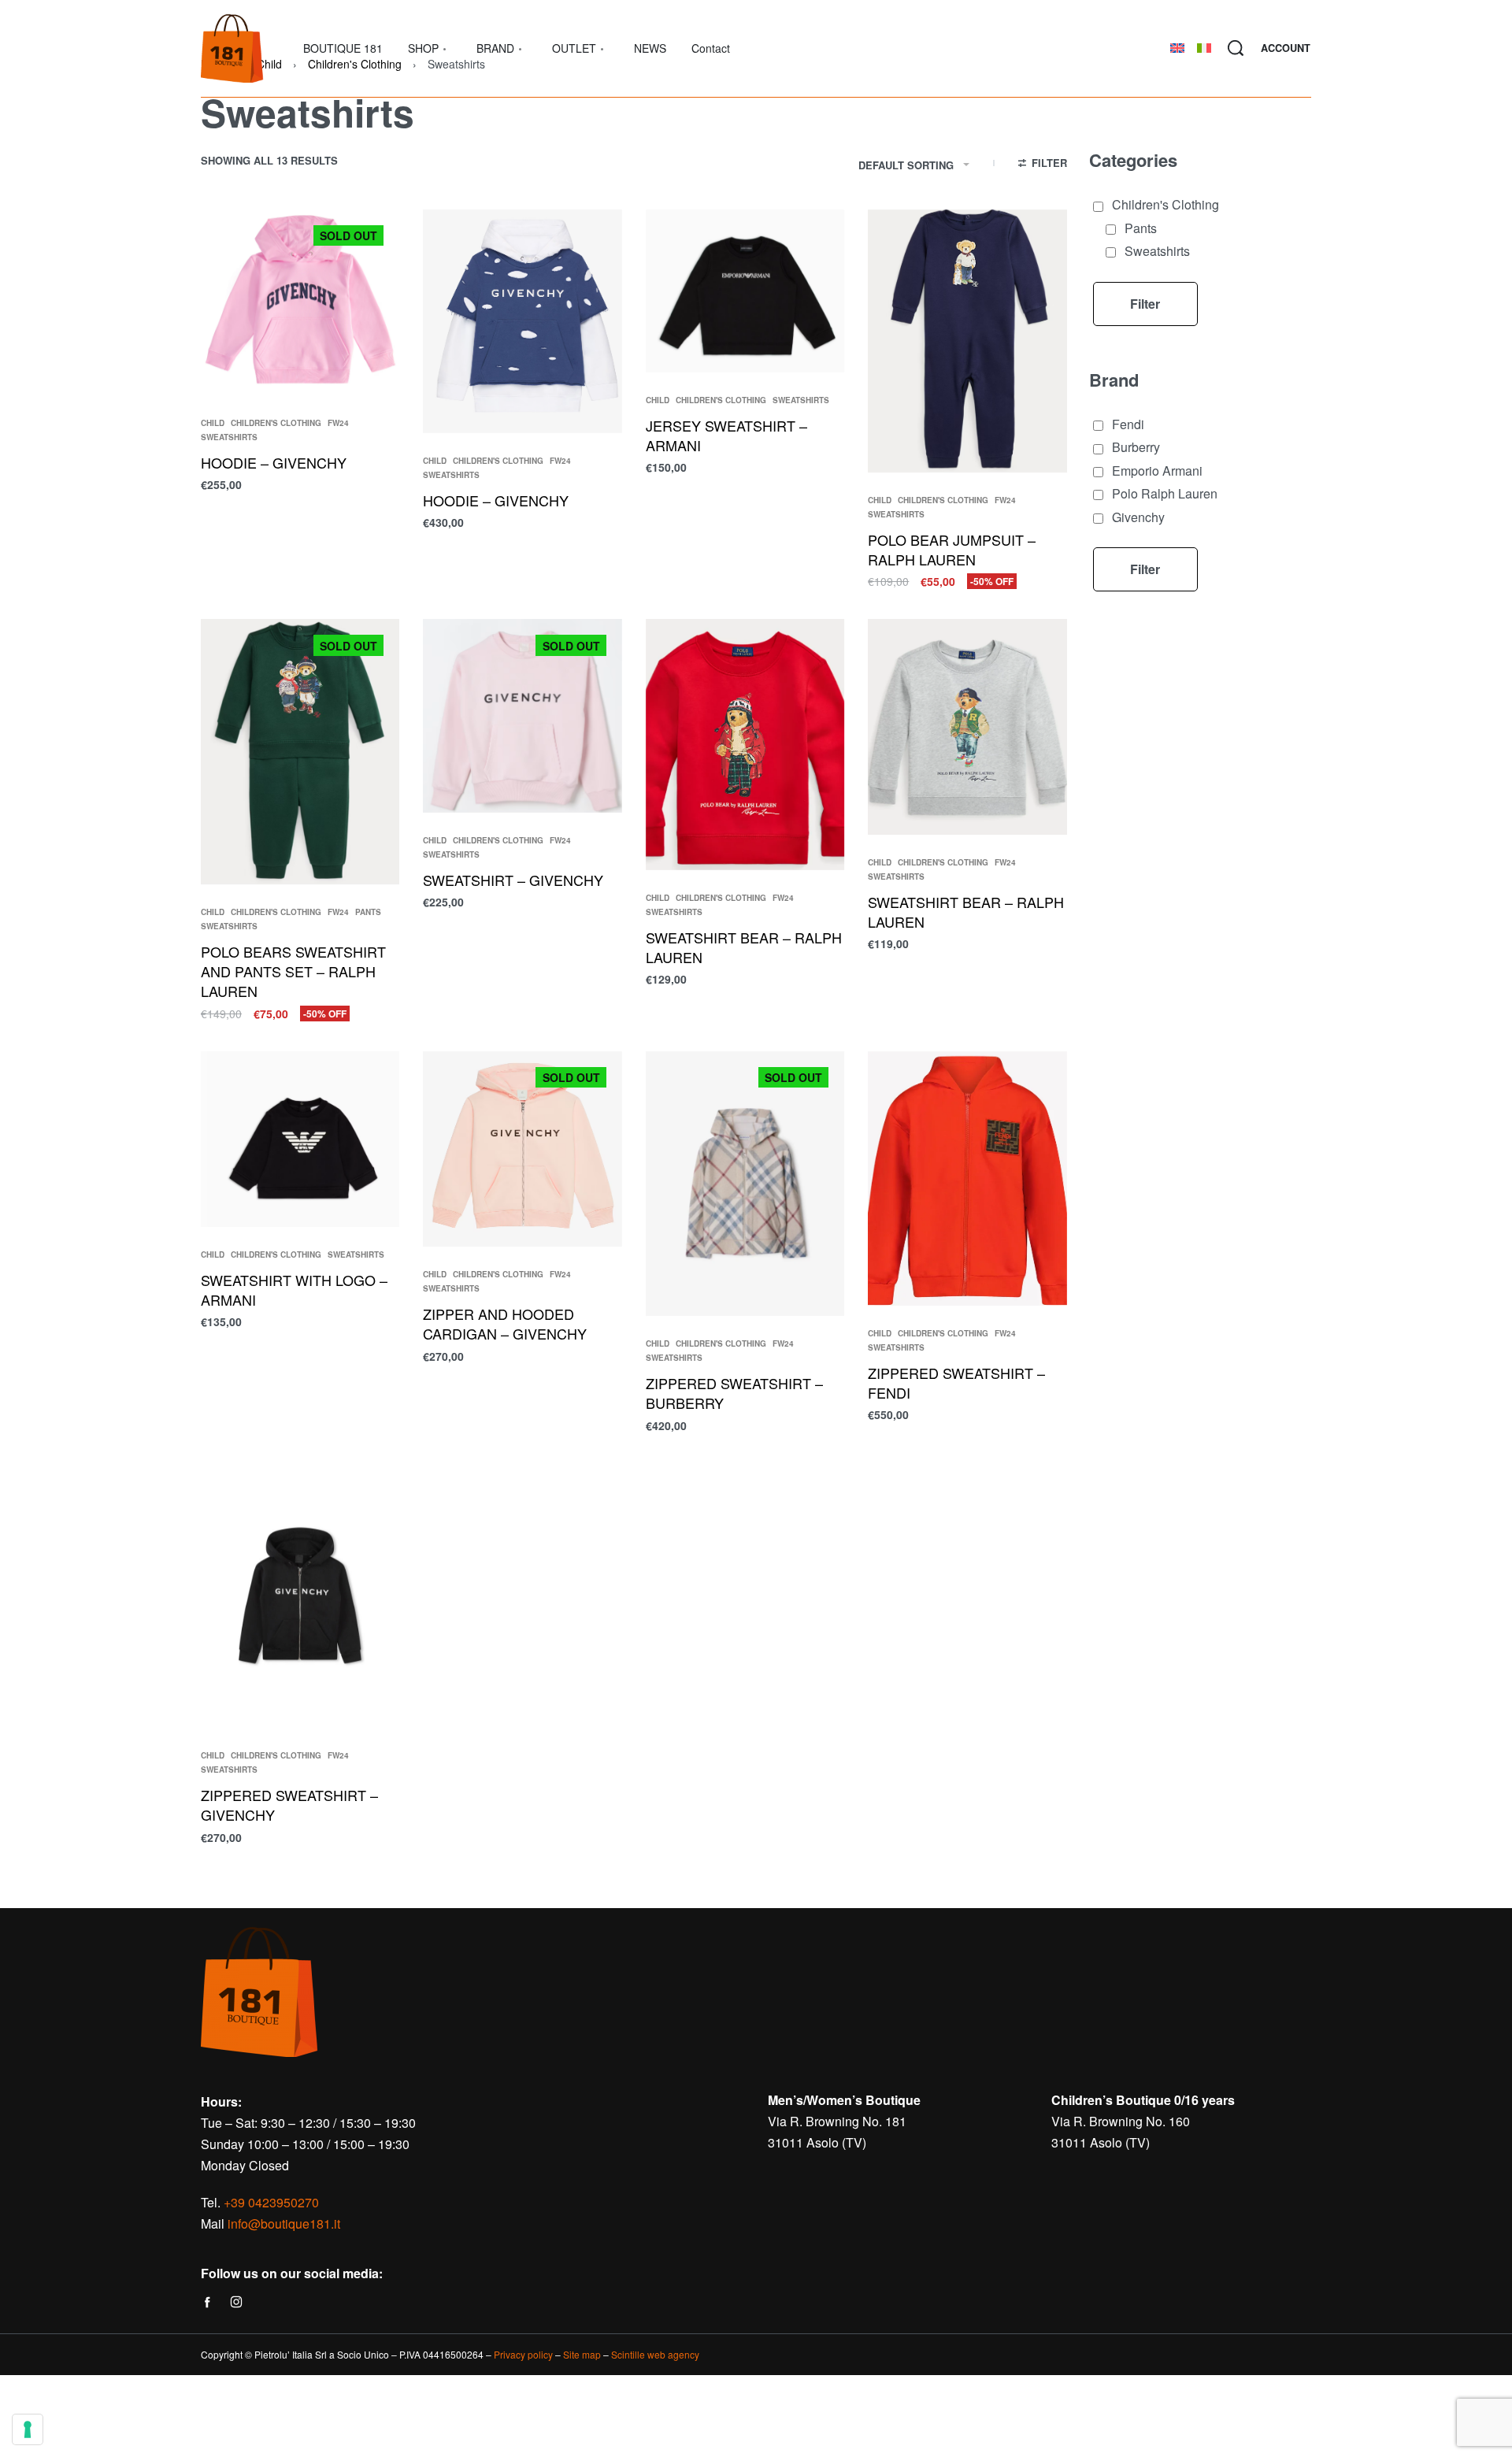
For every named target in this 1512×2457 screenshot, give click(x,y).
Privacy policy (523, 2354)
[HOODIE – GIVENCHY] (300, 302)
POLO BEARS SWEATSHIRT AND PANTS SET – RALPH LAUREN (293, 971)
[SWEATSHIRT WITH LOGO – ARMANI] (300, 1139)
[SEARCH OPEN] (1236, 48)
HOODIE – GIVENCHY (274, 462)
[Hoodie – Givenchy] (522, 321)
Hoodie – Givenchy (496, 500)
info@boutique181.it (284, 2224)
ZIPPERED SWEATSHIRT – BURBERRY (734, 1393)
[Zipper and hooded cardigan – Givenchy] (522, 1149)
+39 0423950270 (271, 2202)
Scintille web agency (655, 2354)
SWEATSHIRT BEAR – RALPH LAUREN (744, 947)
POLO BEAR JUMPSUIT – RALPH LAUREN (952, 549)
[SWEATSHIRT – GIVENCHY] (522, 715)
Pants (368, 912)
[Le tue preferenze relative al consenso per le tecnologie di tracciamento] (28, 2429)
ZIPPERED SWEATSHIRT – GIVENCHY (289, 1805)
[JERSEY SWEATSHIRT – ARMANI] (745, 291)
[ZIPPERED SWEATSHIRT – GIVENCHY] (300, 1596)
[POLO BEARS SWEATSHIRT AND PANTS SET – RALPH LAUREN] (300, 752)
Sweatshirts (229, 437)
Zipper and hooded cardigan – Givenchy (505, 1323)
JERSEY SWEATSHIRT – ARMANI (726, 435)
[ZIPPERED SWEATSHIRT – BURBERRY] (745, 1184)
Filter (1145, 304)
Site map (582, 2354)
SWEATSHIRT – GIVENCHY (513, 880)
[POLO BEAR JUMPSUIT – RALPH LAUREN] (967, 341)
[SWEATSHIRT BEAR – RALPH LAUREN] (745, 745)
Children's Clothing (276, 423)
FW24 (338, 423)
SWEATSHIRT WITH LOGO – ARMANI (294, 1290)
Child (213, 423)
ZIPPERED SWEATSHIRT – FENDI (956, 1382)
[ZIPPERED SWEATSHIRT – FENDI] (967, 1178)
